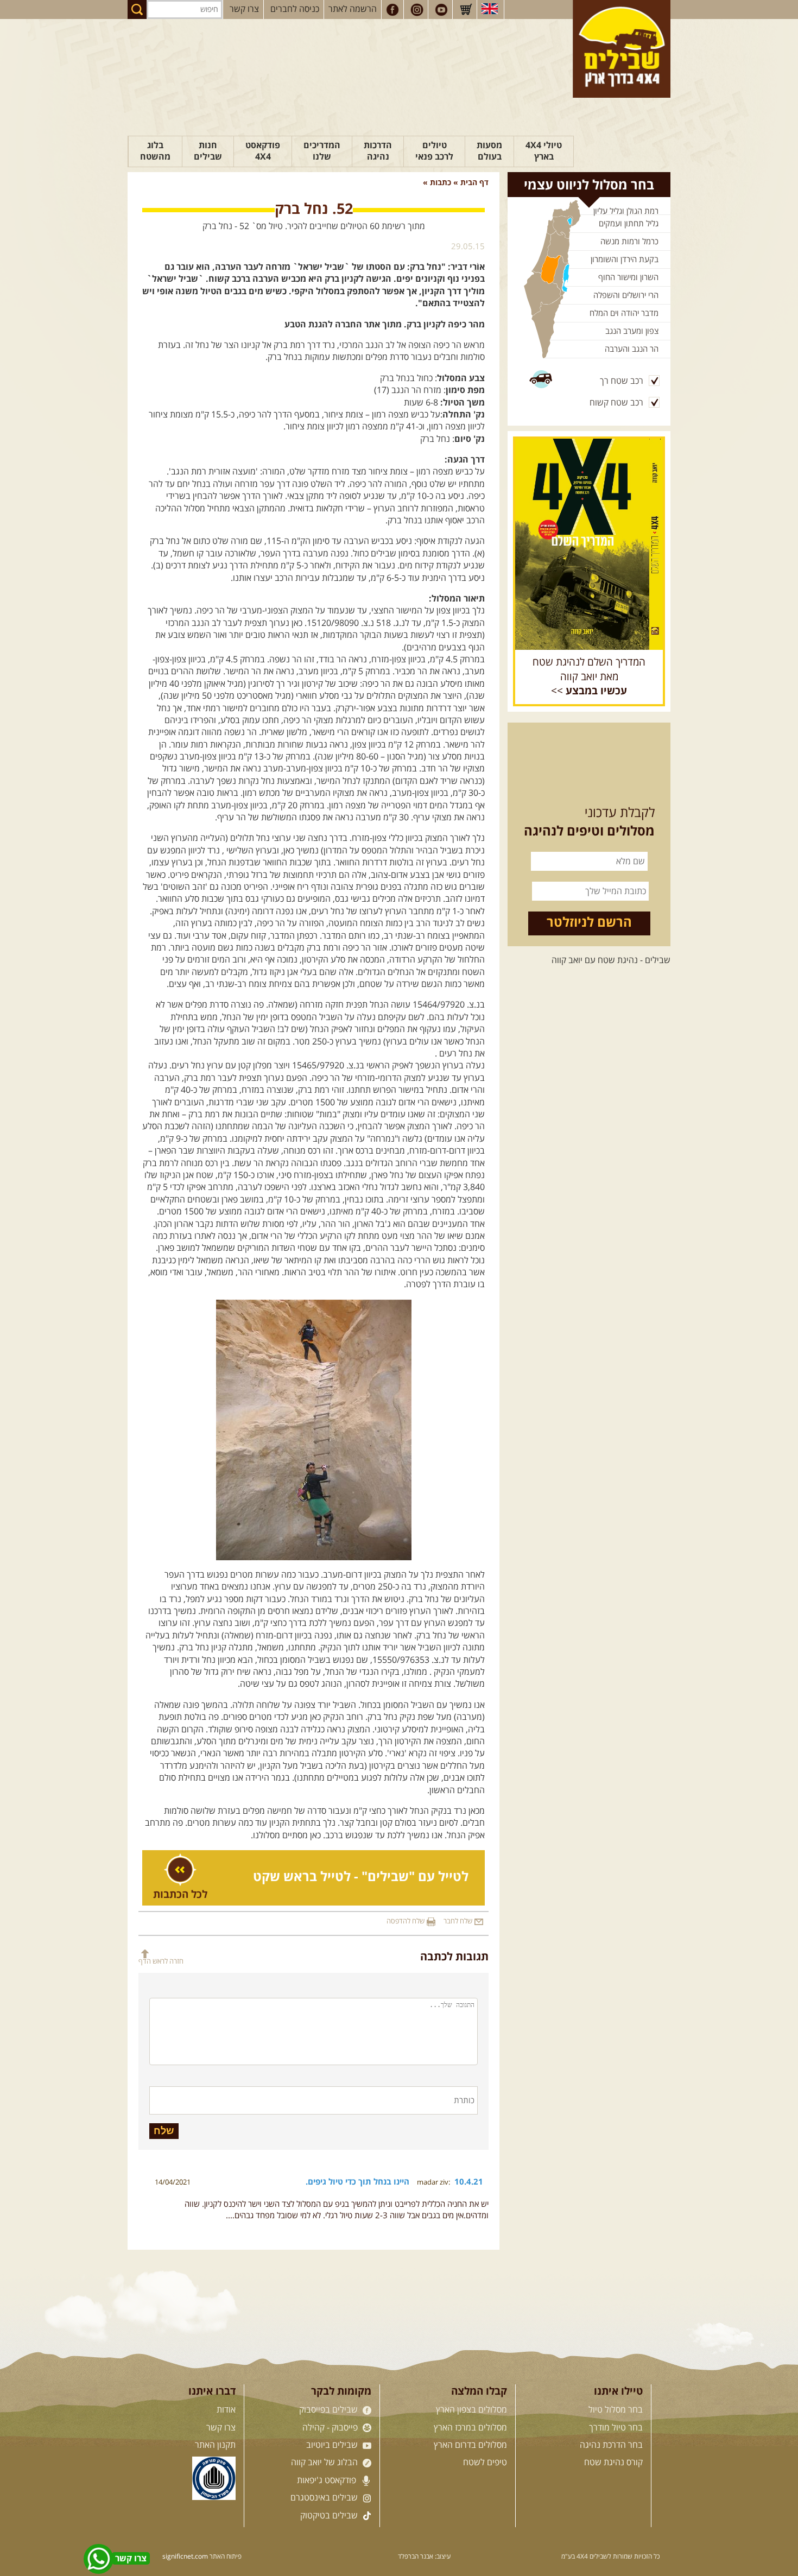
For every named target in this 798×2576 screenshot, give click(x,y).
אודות (226, 2410)
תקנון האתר (215, 2445)
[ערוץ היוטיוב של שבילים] (441, 10)
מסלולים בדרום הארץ (470, 2445)
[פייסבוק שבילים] (392, 10)
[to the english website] (490, 9)
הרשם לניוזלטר (589, 923)
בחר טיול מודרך (616, 2428)
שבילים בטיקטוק (330, 2516)
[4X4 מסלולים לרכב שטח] (589, 544)
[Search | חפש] (137, 10)
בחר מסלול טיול (616, 2410)
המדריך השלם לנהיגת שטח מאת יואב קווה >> (589, 677)
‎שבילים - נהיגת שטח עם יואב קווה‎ (611, 960)
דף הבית (474, 183)
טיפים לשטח (485, 2463)
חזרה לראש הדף (161, 1961)
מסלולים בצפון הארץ (471, 2410)
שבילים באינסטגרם (325, 2498)
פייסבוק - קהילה (331, 2428)
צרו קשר (244, 9)
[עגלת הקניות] (466, 10)
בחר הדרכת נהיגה (611, 2445)
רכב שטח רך (622, 381)
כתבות (441, 183)
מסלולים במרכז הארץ (470, 2428)
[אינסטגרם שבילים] (417, 10)
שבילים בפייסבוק (330, 2410)
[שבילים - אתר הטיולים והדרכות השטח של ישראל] (622, 49)
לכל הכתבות (180, 1895)
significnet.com (185, 2557)
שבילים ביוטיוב (333, 2445)
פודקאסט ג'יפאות (328, 2480)
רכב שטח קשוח (616, 403)
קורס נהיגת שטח (613, 2463)
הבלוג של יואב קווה (325, 2463)
